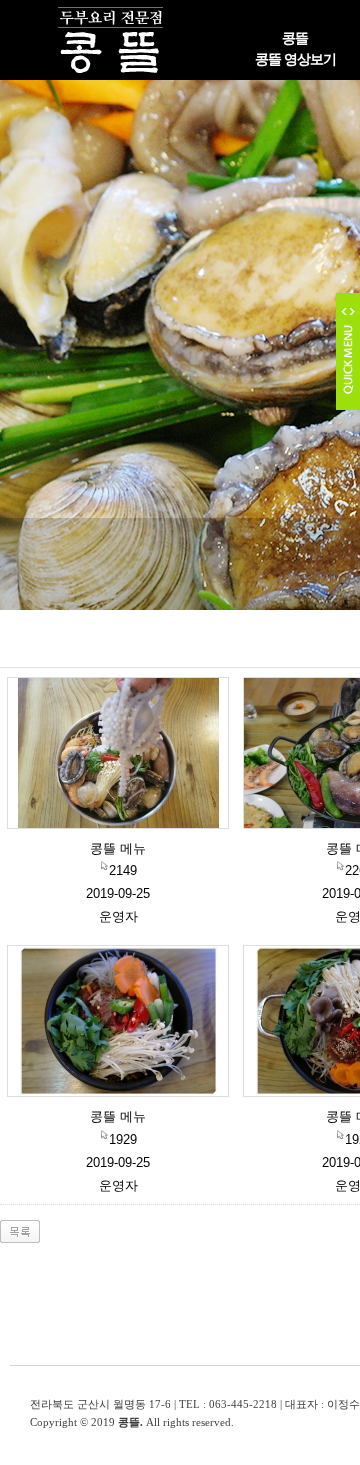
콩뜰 (295, 38)
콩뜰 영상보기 (295, 59)
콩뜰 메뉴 (118, 848)
